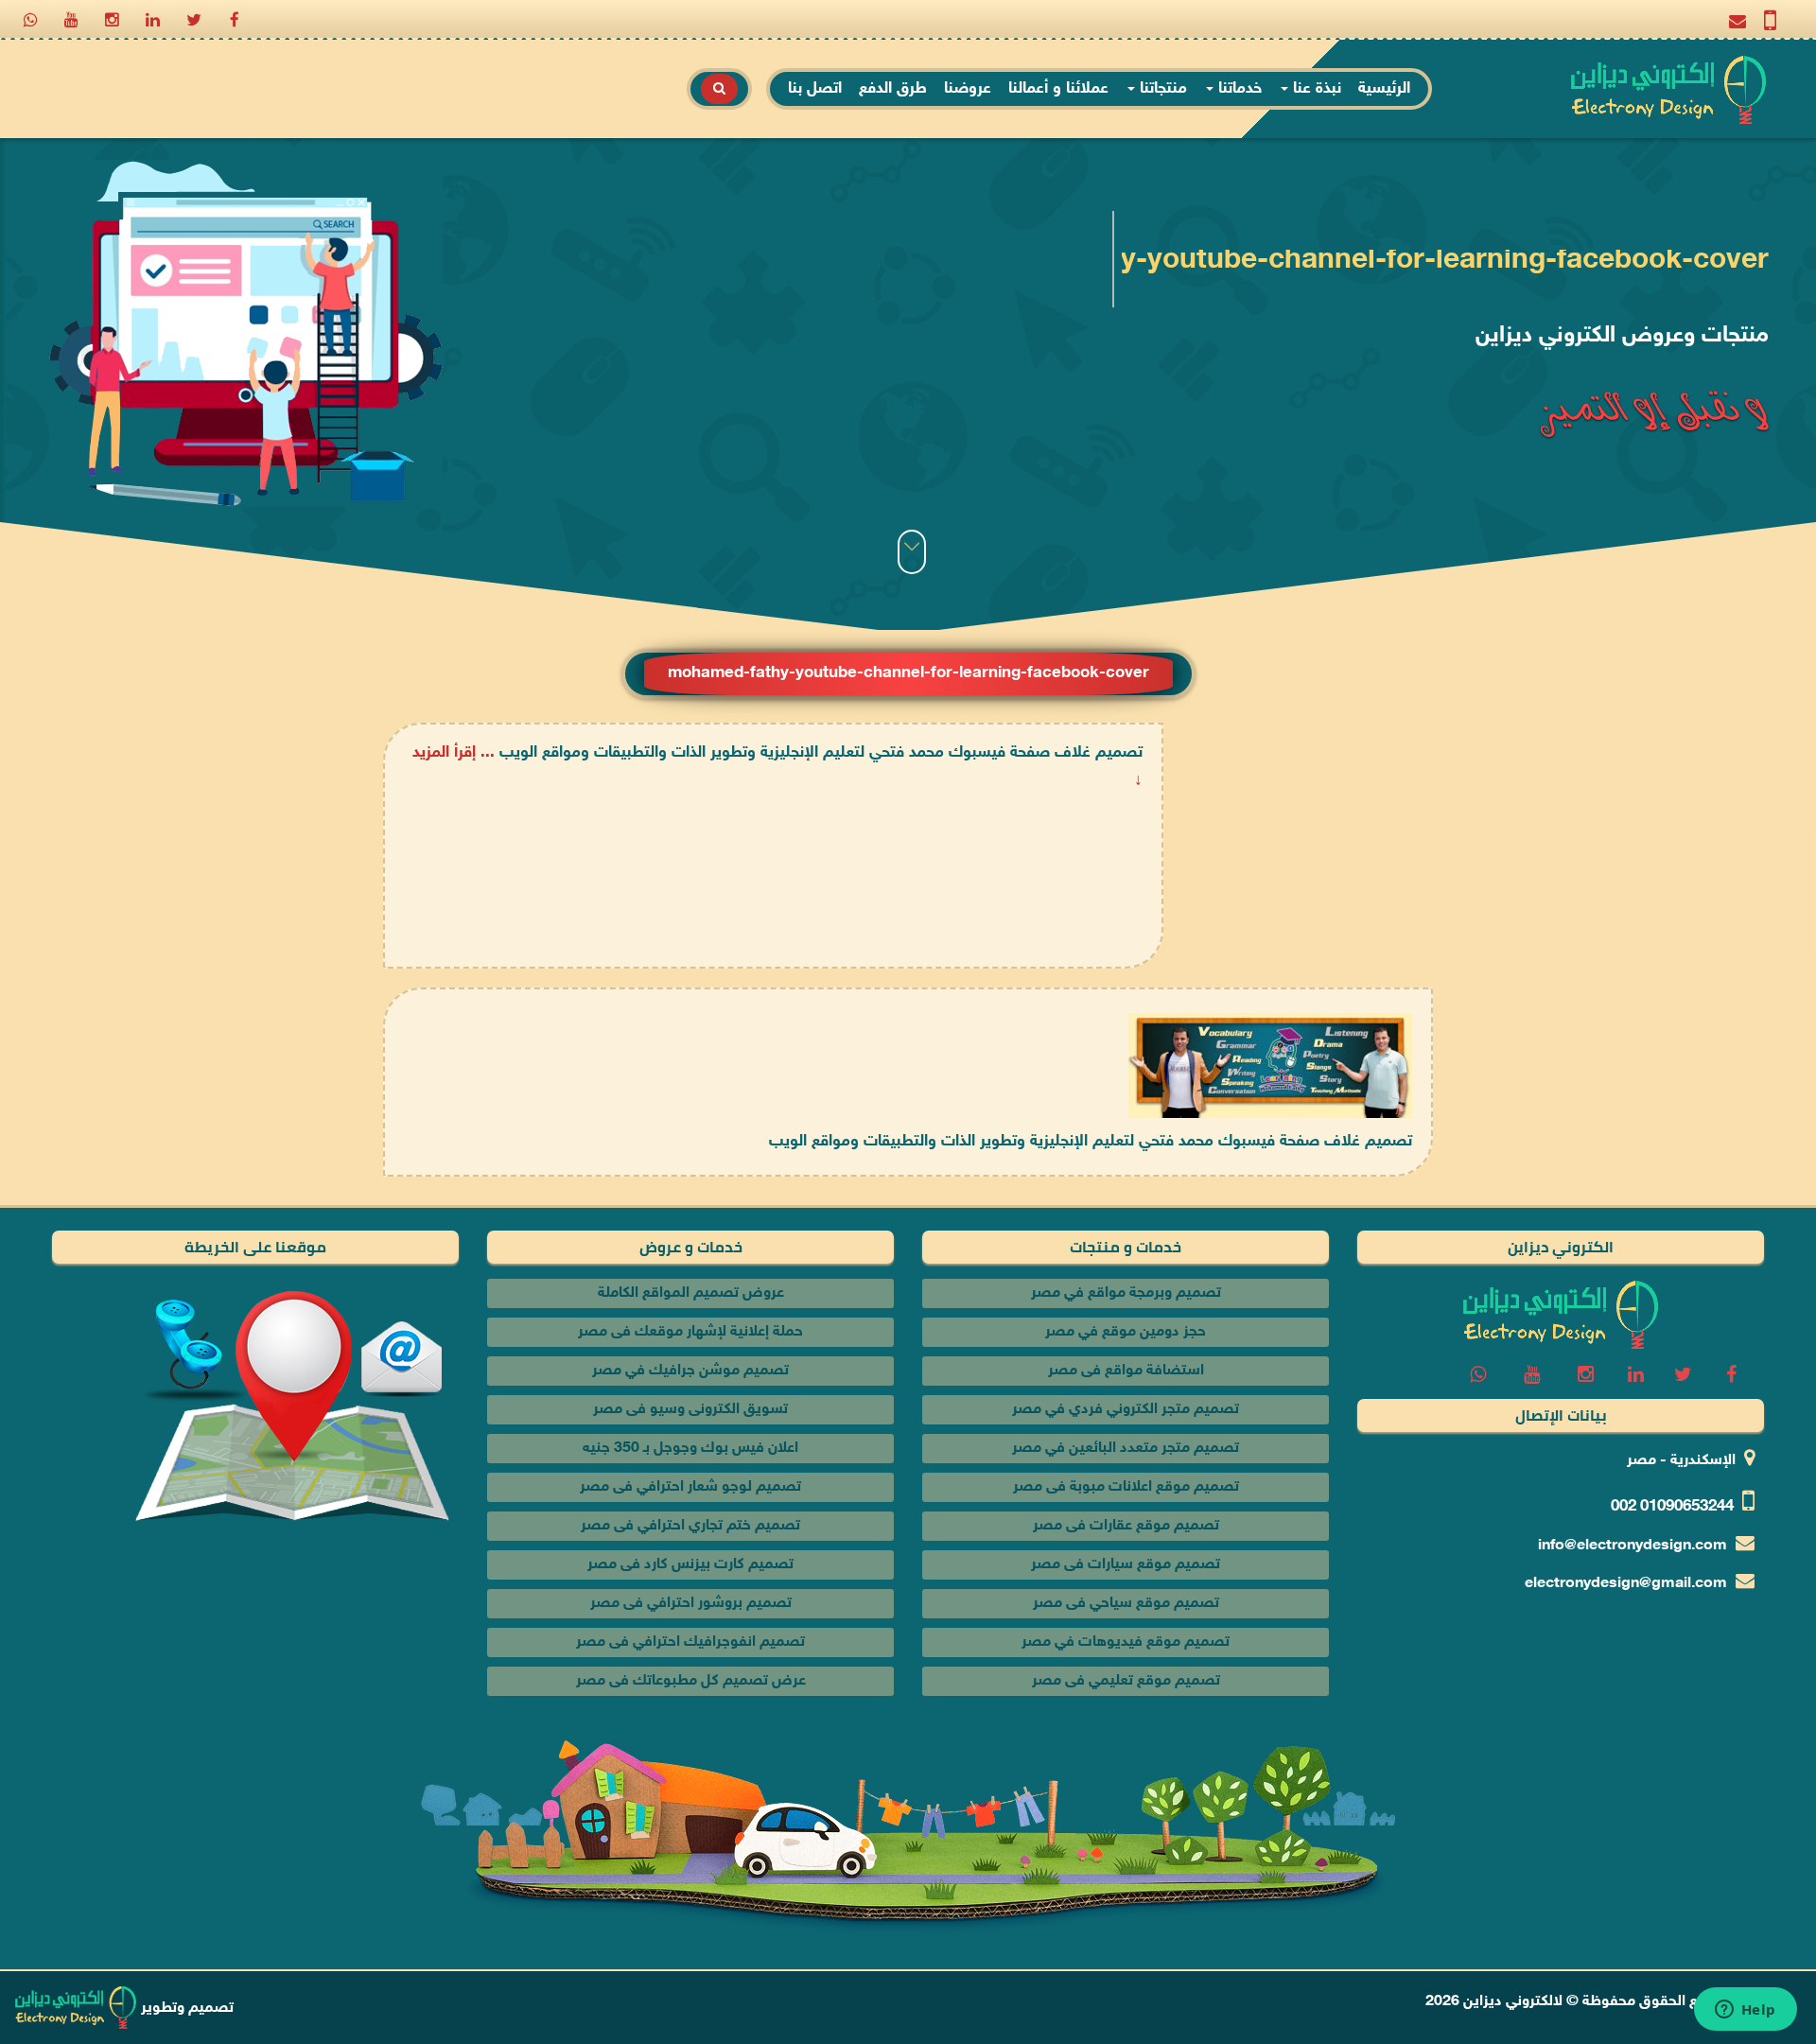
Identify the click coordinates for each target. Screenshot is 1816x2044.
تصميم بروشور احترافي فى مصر (691, 1604)
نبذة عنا (1315, 89)
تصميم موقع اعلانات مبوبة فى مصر (1126, 1487)
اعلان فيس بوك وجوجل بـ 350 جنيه (690, 1449)
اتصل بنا (815, 89)
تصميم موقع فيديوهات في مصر (1126, 1642)
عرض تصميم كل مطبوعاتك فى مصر (691, 1681)
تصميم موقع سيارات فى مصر (1126, 1565)
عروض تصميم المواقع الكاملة (691, 1293)
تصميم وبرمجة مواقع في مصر (1126, 1293)
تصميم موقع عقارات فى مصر (1126, 1526)
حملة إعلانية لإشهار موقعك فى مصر (690, 1332)
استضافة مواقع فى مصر (1126, 1371)
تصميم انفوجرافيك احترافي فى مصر (690, 1642)
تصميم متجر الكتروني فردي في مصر (1126, 1410)
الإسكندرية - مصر (1681, 1461)
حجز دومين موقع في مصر (1126, 1332)
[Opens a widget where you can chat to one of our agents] (1745, 2011)
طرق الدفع (893, 89)
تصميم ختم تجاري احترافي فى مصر (690, 1526)
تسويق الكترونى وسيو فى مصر (690, 1410)
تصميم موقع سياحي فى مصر (1126, 1604)
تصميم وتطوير (185, 2009)
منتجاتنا (1161, 89)
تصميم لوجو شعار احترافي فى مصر (690, 1487)
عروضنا (968, 89)
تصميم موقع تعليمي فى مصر (1126, 1681)
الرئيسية (1384, 89)
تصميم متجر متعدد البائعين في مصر (1126, 1449)
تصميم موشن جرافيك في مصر (690, 1371)
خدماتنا (1238, 89)
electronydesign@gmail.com (1626, 1584)
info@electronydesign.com (1633, 1546)
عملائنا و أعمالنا (1058, 89)
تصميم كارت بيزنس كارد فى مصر (690, 1565)
